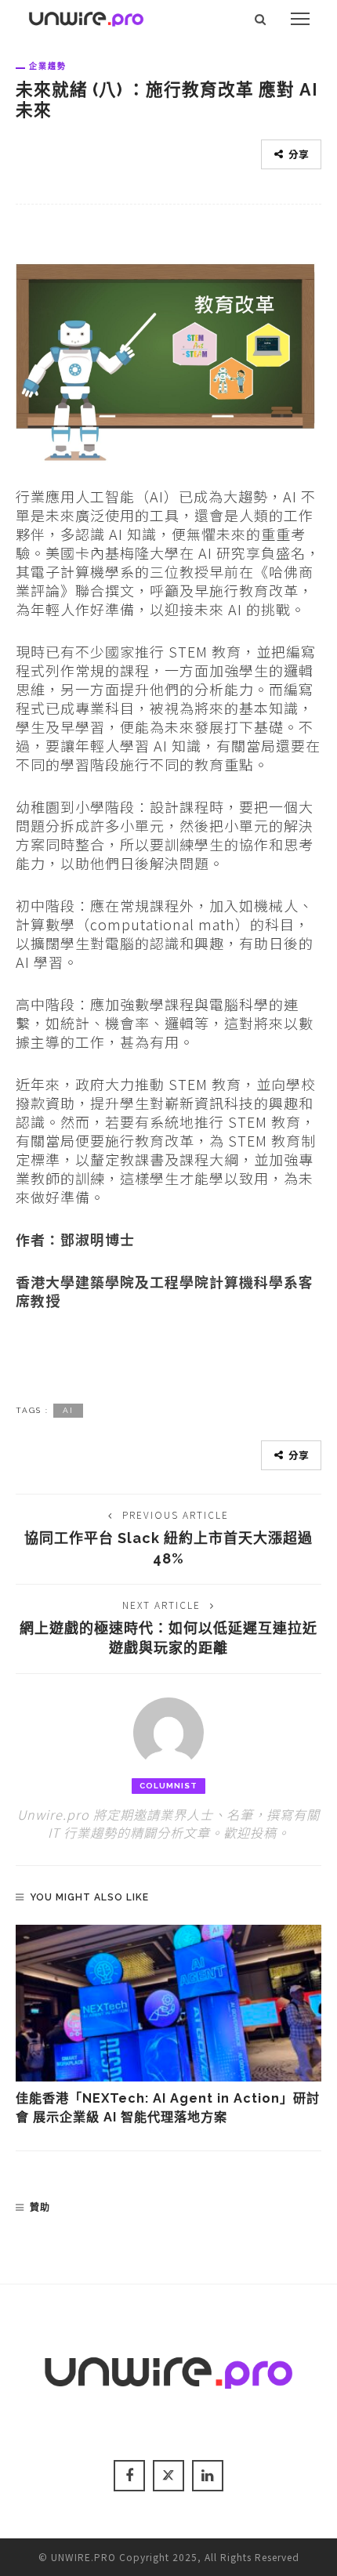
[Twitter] (168, 2476)
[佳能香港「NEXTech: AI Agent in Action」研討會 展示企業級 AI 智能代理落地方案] (168, 2003)
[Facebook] (129, 2476)
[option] (168, 2026)
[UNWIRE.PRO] (86, 16)
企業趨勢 (48, 66)
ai (68, 1410)
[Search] (261, 19)
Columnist (168, 1786)
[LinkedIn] (208, 2476)
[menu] (300, 19)
